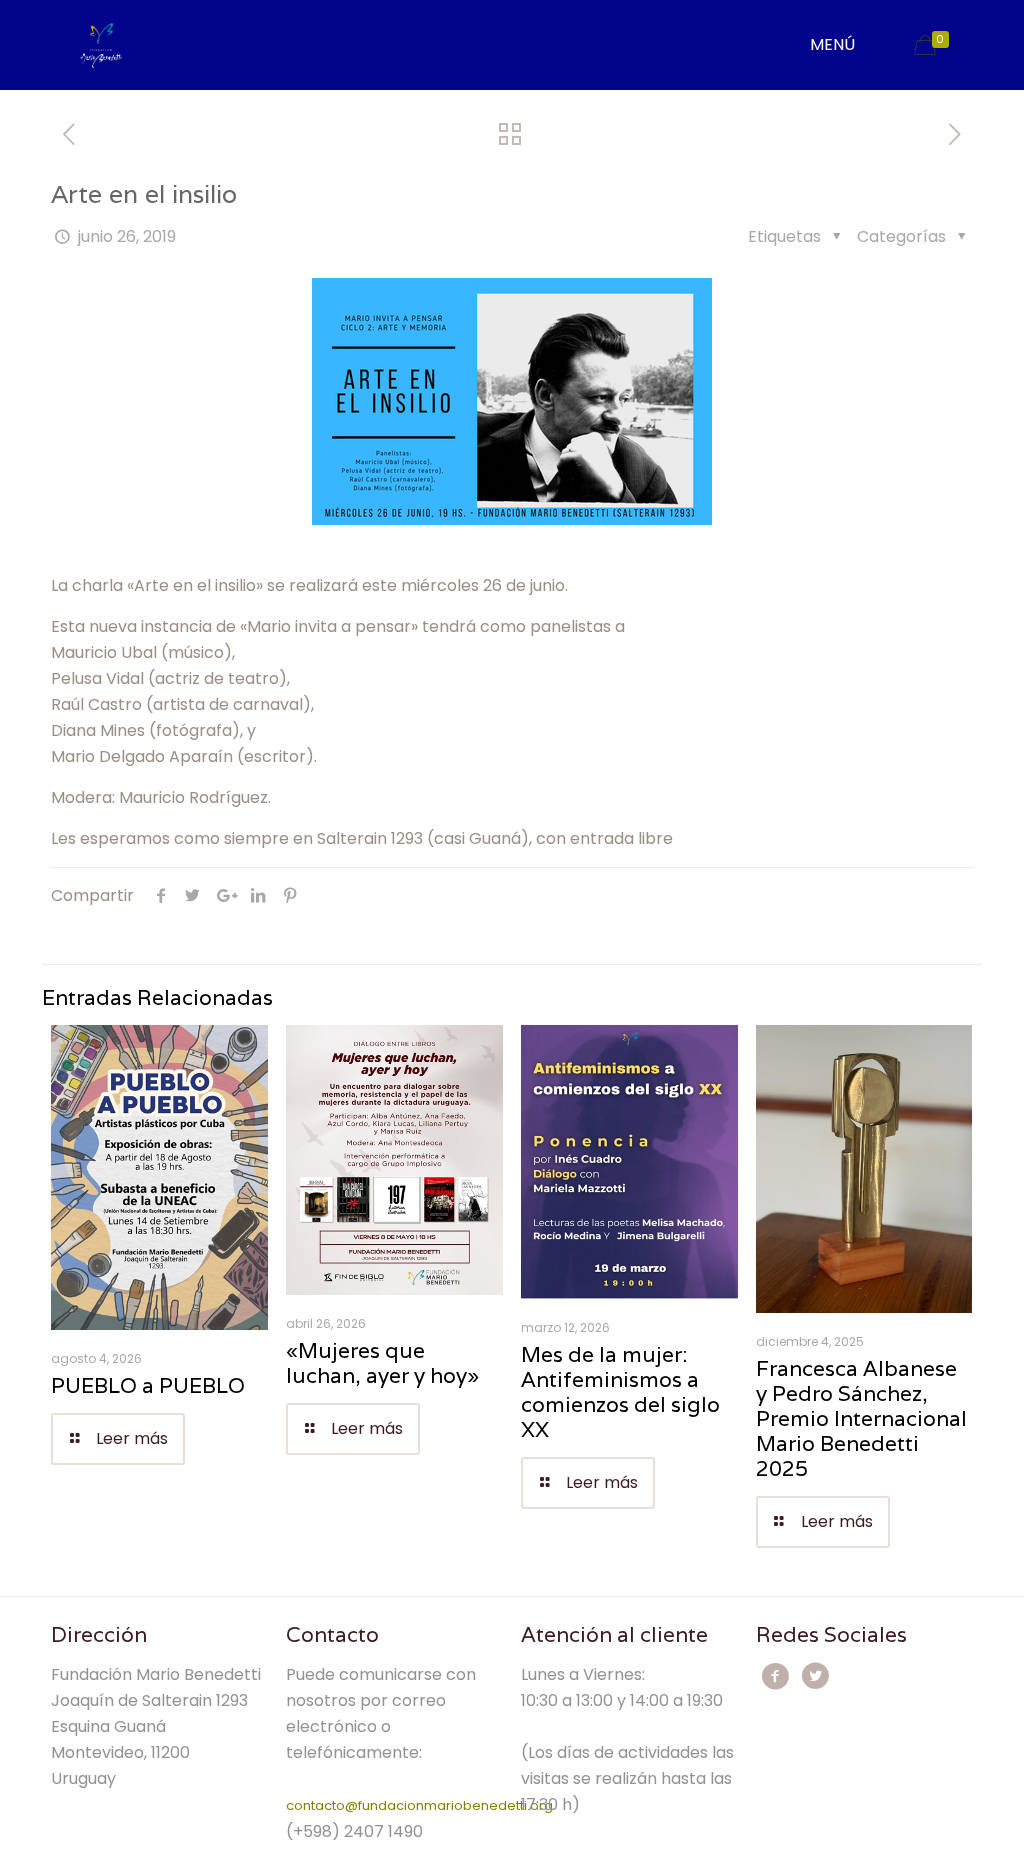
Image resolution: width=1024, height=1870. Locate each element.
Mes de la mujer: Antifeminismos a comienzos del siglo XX (620, 1392)
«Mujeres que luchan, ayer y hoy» (382, 1363)
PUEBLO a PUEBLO (148, 1385)
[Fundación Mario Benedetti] (100, 45)
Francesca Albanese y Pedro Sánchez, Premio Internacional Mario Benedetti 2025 (861, 1418)
